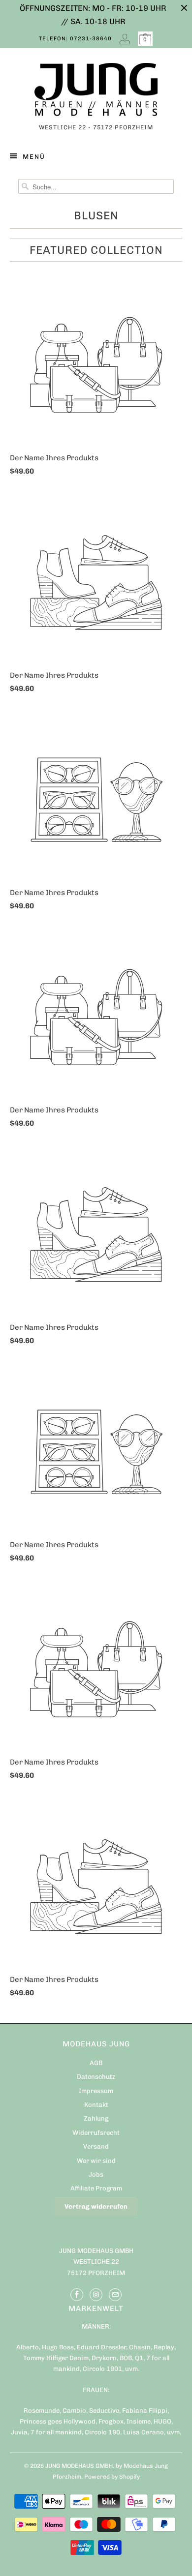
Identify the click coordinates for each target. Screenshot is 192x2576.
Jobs (96, 2174)
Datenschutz (96, 2077)
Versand (96, 2146)
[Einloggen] (125, 39)
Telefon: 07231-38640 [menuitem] (75, 39)
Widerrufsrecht (96, 2133)
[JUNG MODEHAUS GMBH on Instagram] (96, 2295)
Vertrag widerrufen (96, 2206)
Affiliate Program (96, 2188)
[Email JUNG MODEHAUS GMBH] (115, 2295)
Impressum (96, 2091)
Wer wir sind (96, 2161)
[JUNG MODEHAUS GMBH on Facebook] (77, 2295)
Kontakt (96, 2105)
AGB (96, 2063)
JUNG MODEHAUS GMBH (79, 2466)
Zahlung (96, 2118)
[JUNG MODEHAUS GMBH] (96, 92)
